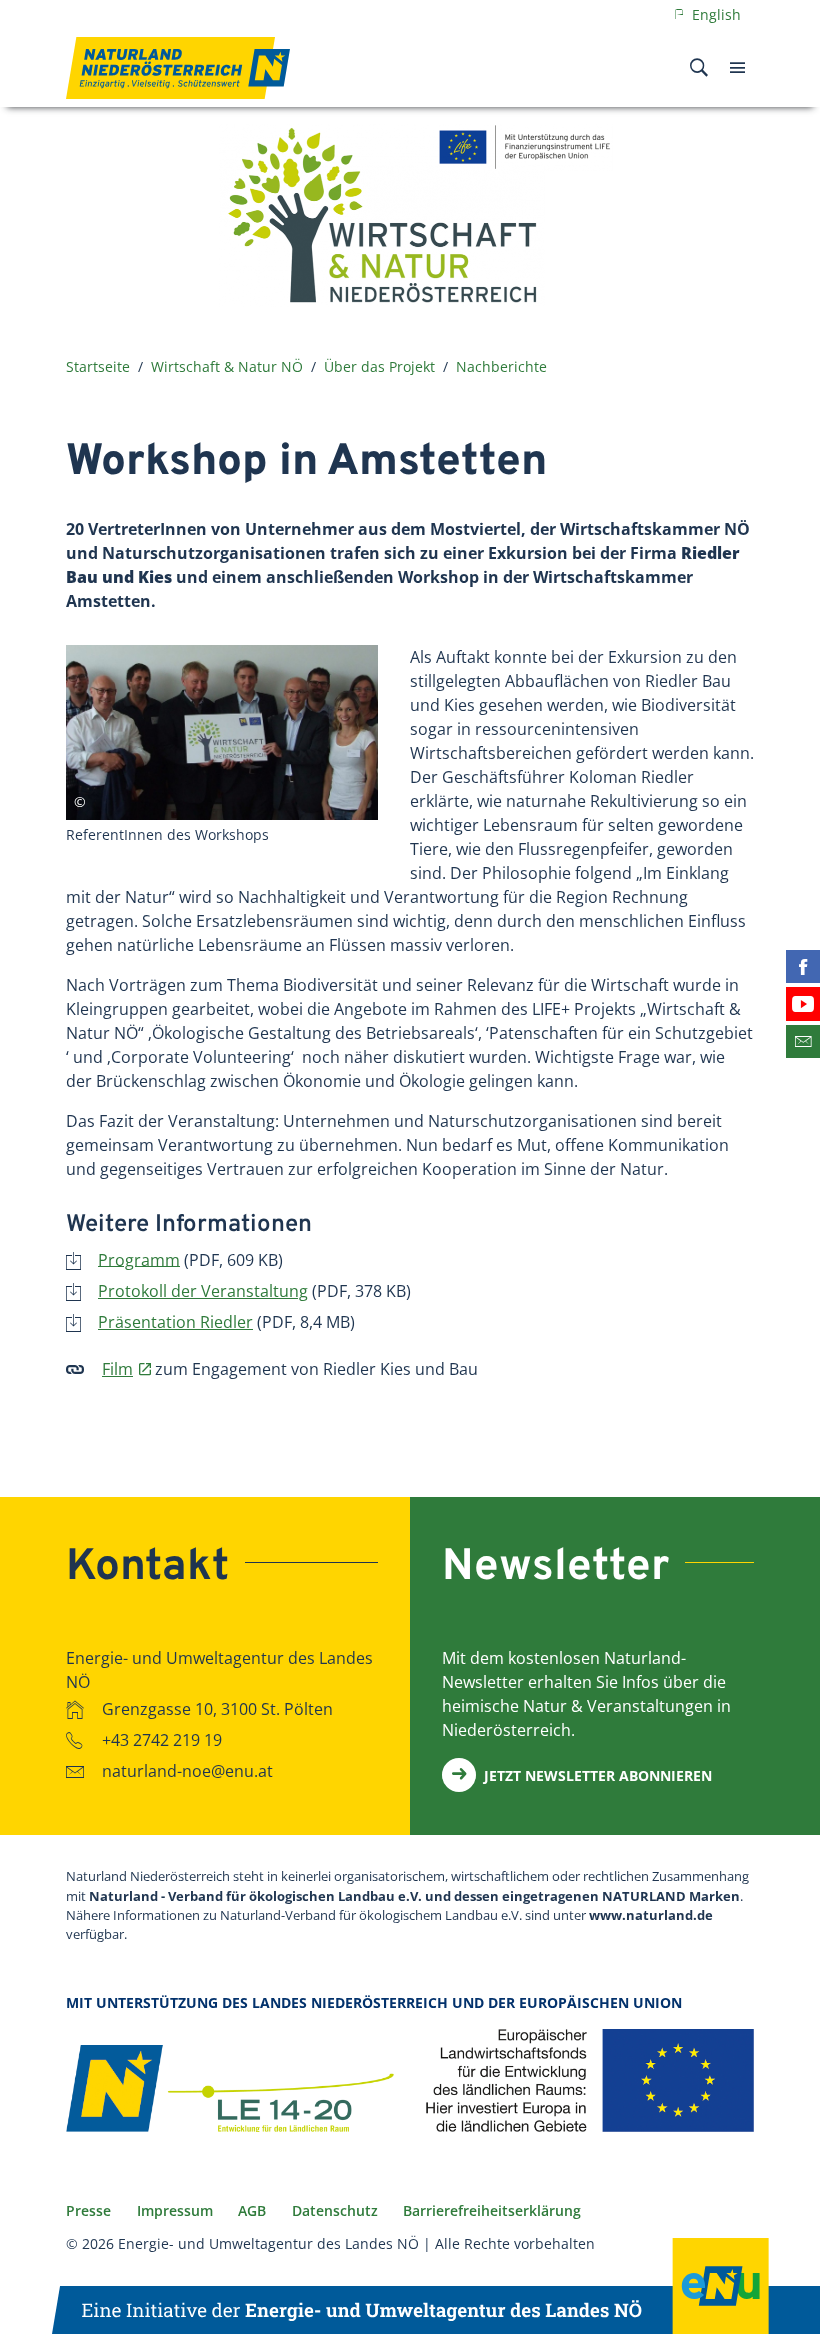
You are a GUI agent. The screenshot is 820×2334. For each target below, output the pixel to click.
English (714, 14)
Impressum (175, 2210)
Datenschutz (335, 2210)
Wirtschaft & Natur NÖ (227, 366)
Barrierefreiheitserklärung (492, 2210)
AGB (252, 2210)
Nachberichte (501, 366)
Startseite (98, 366)
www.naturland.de (651, 1915)
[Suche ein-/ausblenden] (699, 68)
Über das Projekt (379, 366)
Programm (139, 1259)
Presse (88, 2210)
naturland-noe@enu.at (187, 1771)
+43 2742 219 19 (162, 1740)
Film (117, 1369)
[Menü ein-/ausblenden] (737, 68)
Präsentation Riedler (175, 1322)
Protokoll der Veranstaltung (203, 1291)
